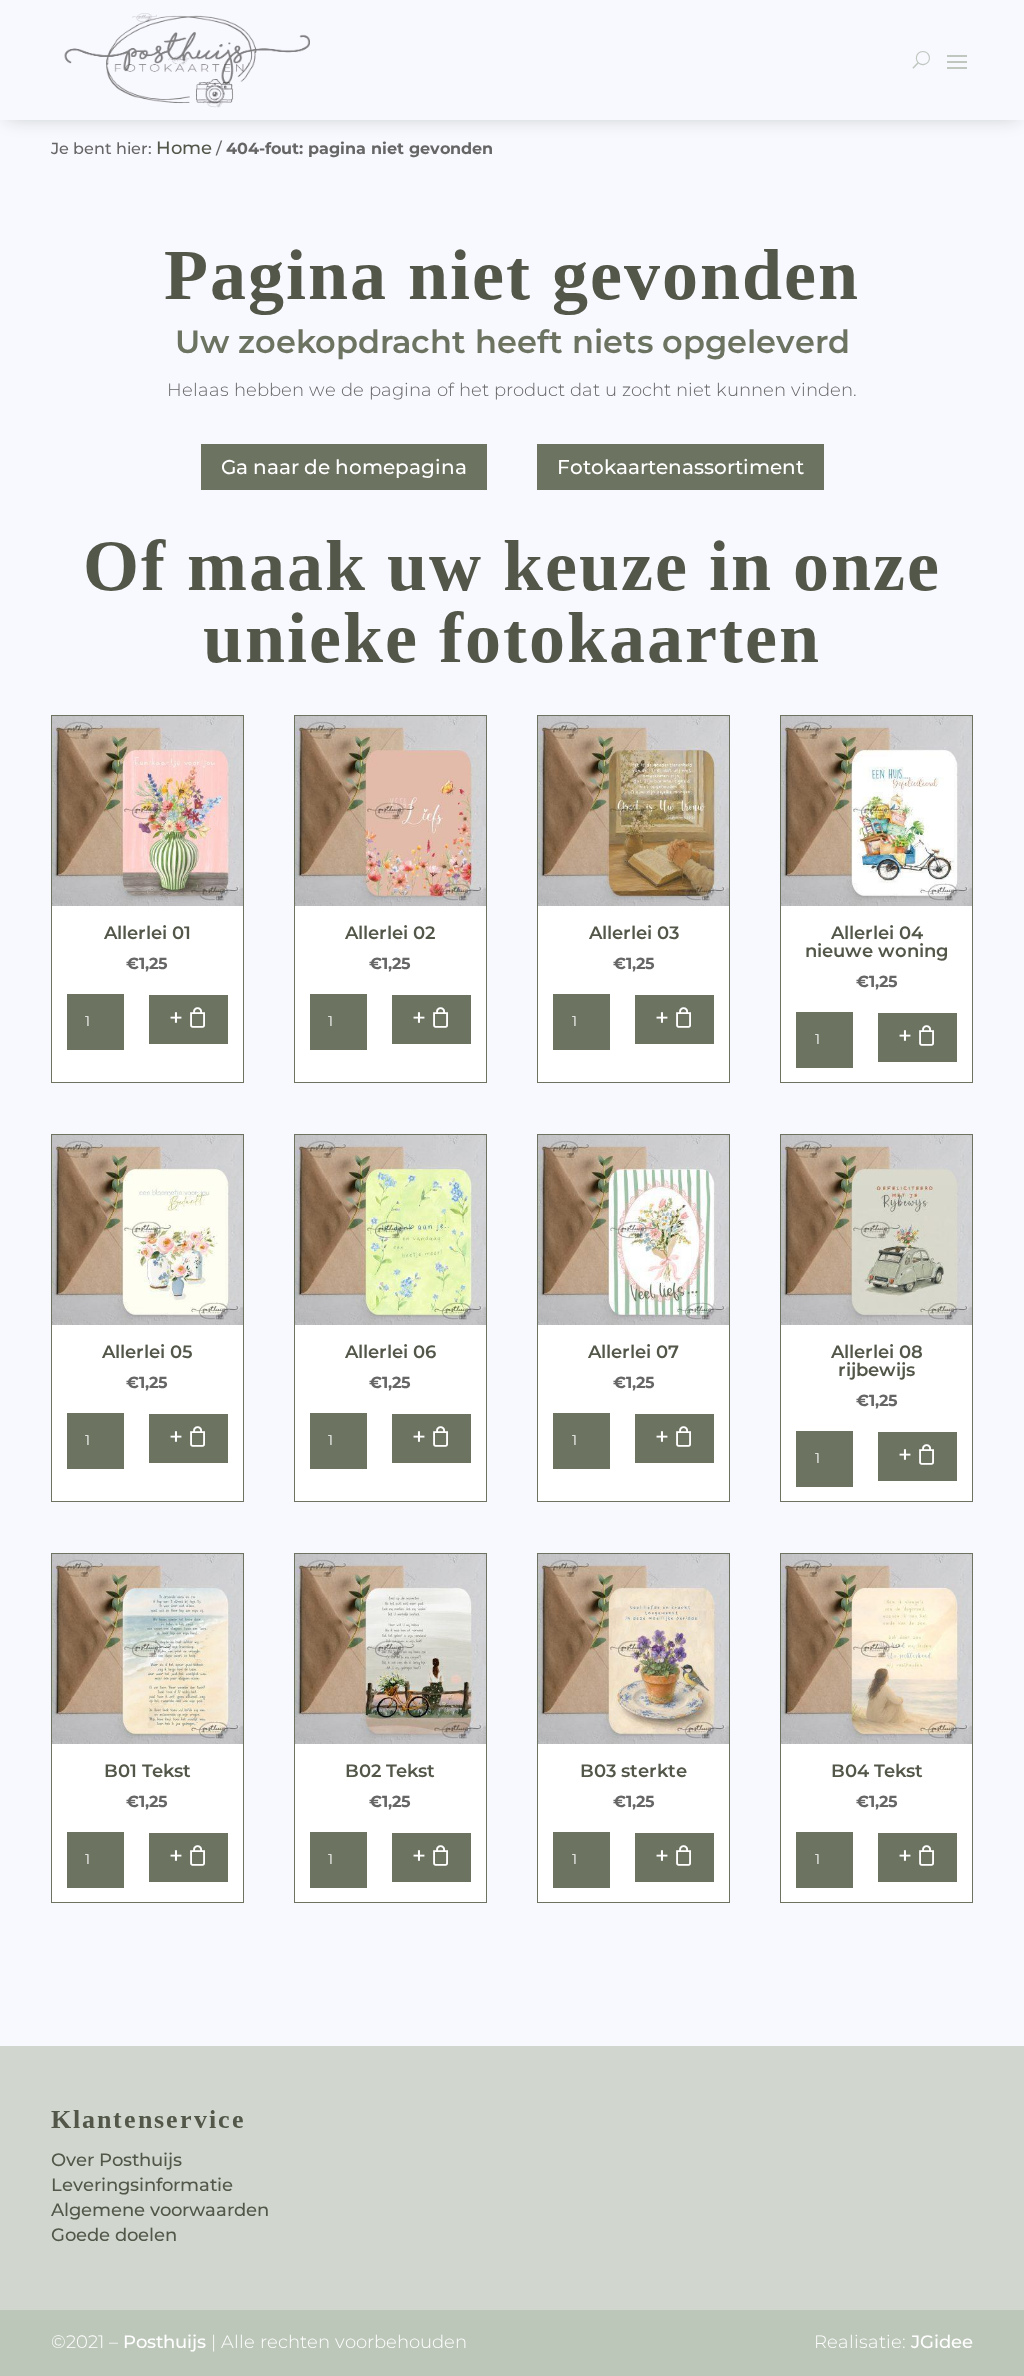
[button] (188, 1019)
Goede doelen (114, 2235)
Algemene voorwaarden (160, 2210)
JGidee (942, 2342)
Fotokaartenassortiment (680, 467)
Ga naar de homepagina (344, 467)
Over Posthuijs (116, 2160)
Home (184, 148)
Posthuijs (164, 2342)
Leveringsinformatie (142, 2185)
